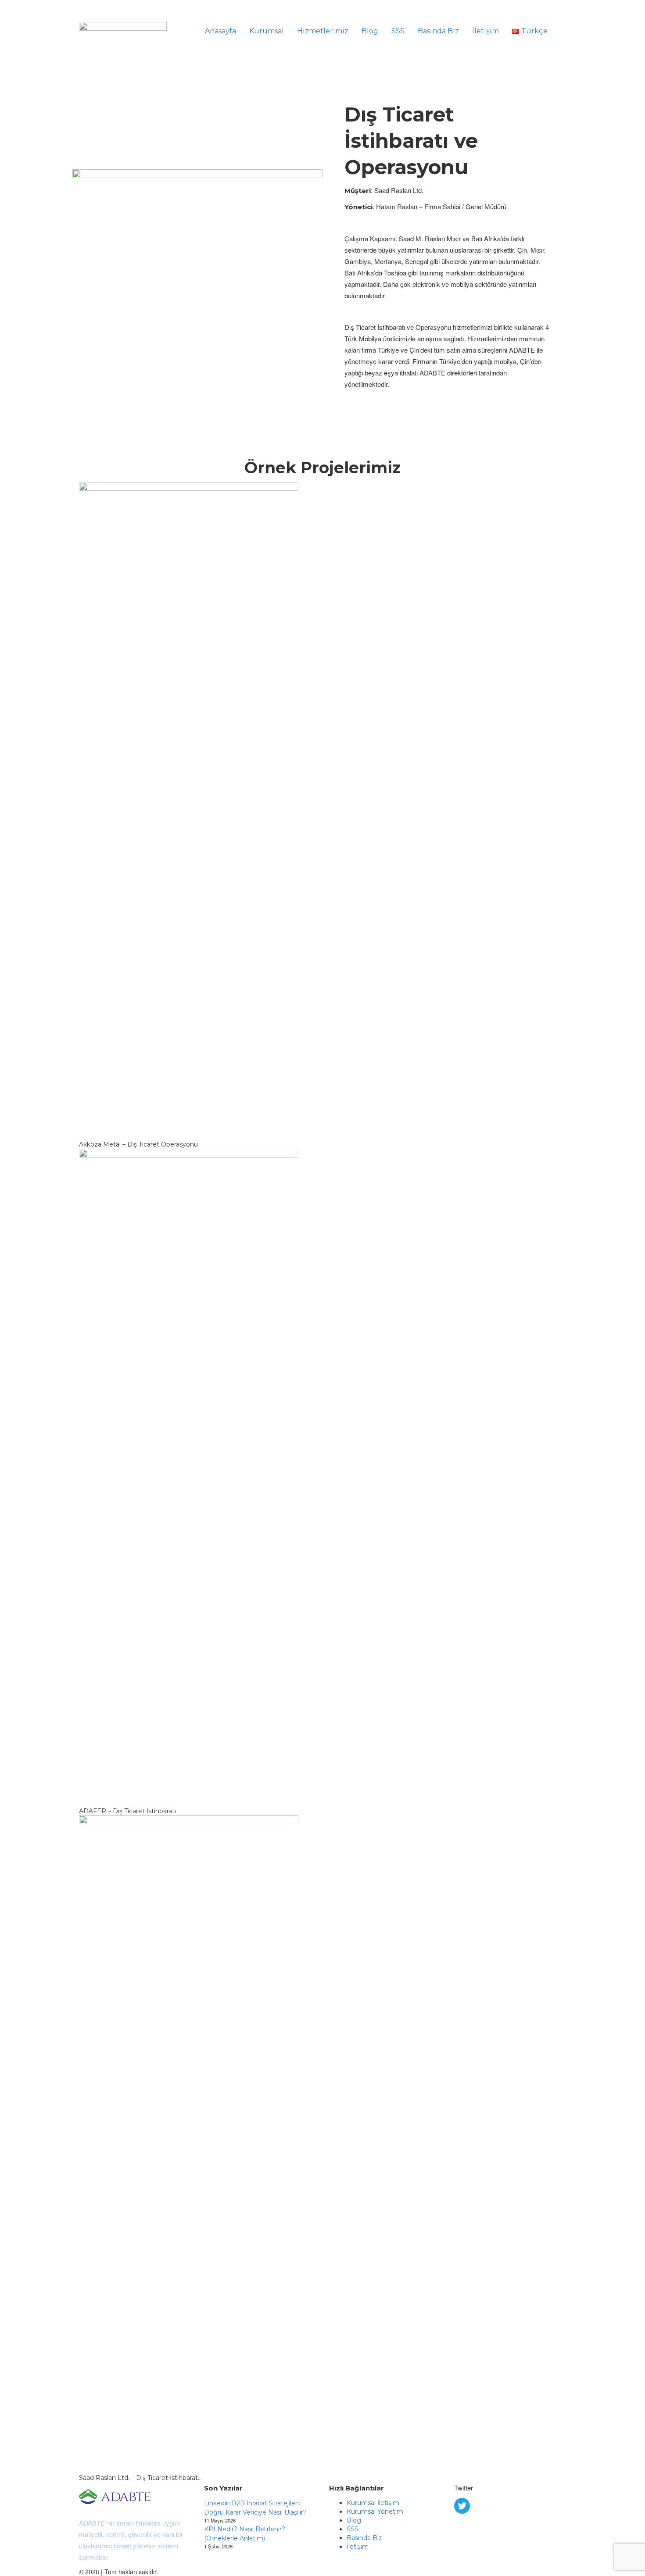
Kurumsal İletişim (373, 2503)
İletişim (486, 31)
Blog (370, 31)
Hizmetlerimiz (323, 31)
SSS (398, 31)
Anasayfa (220, 31)
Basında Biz (438, 31)
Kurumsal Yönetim (375, 2512)
